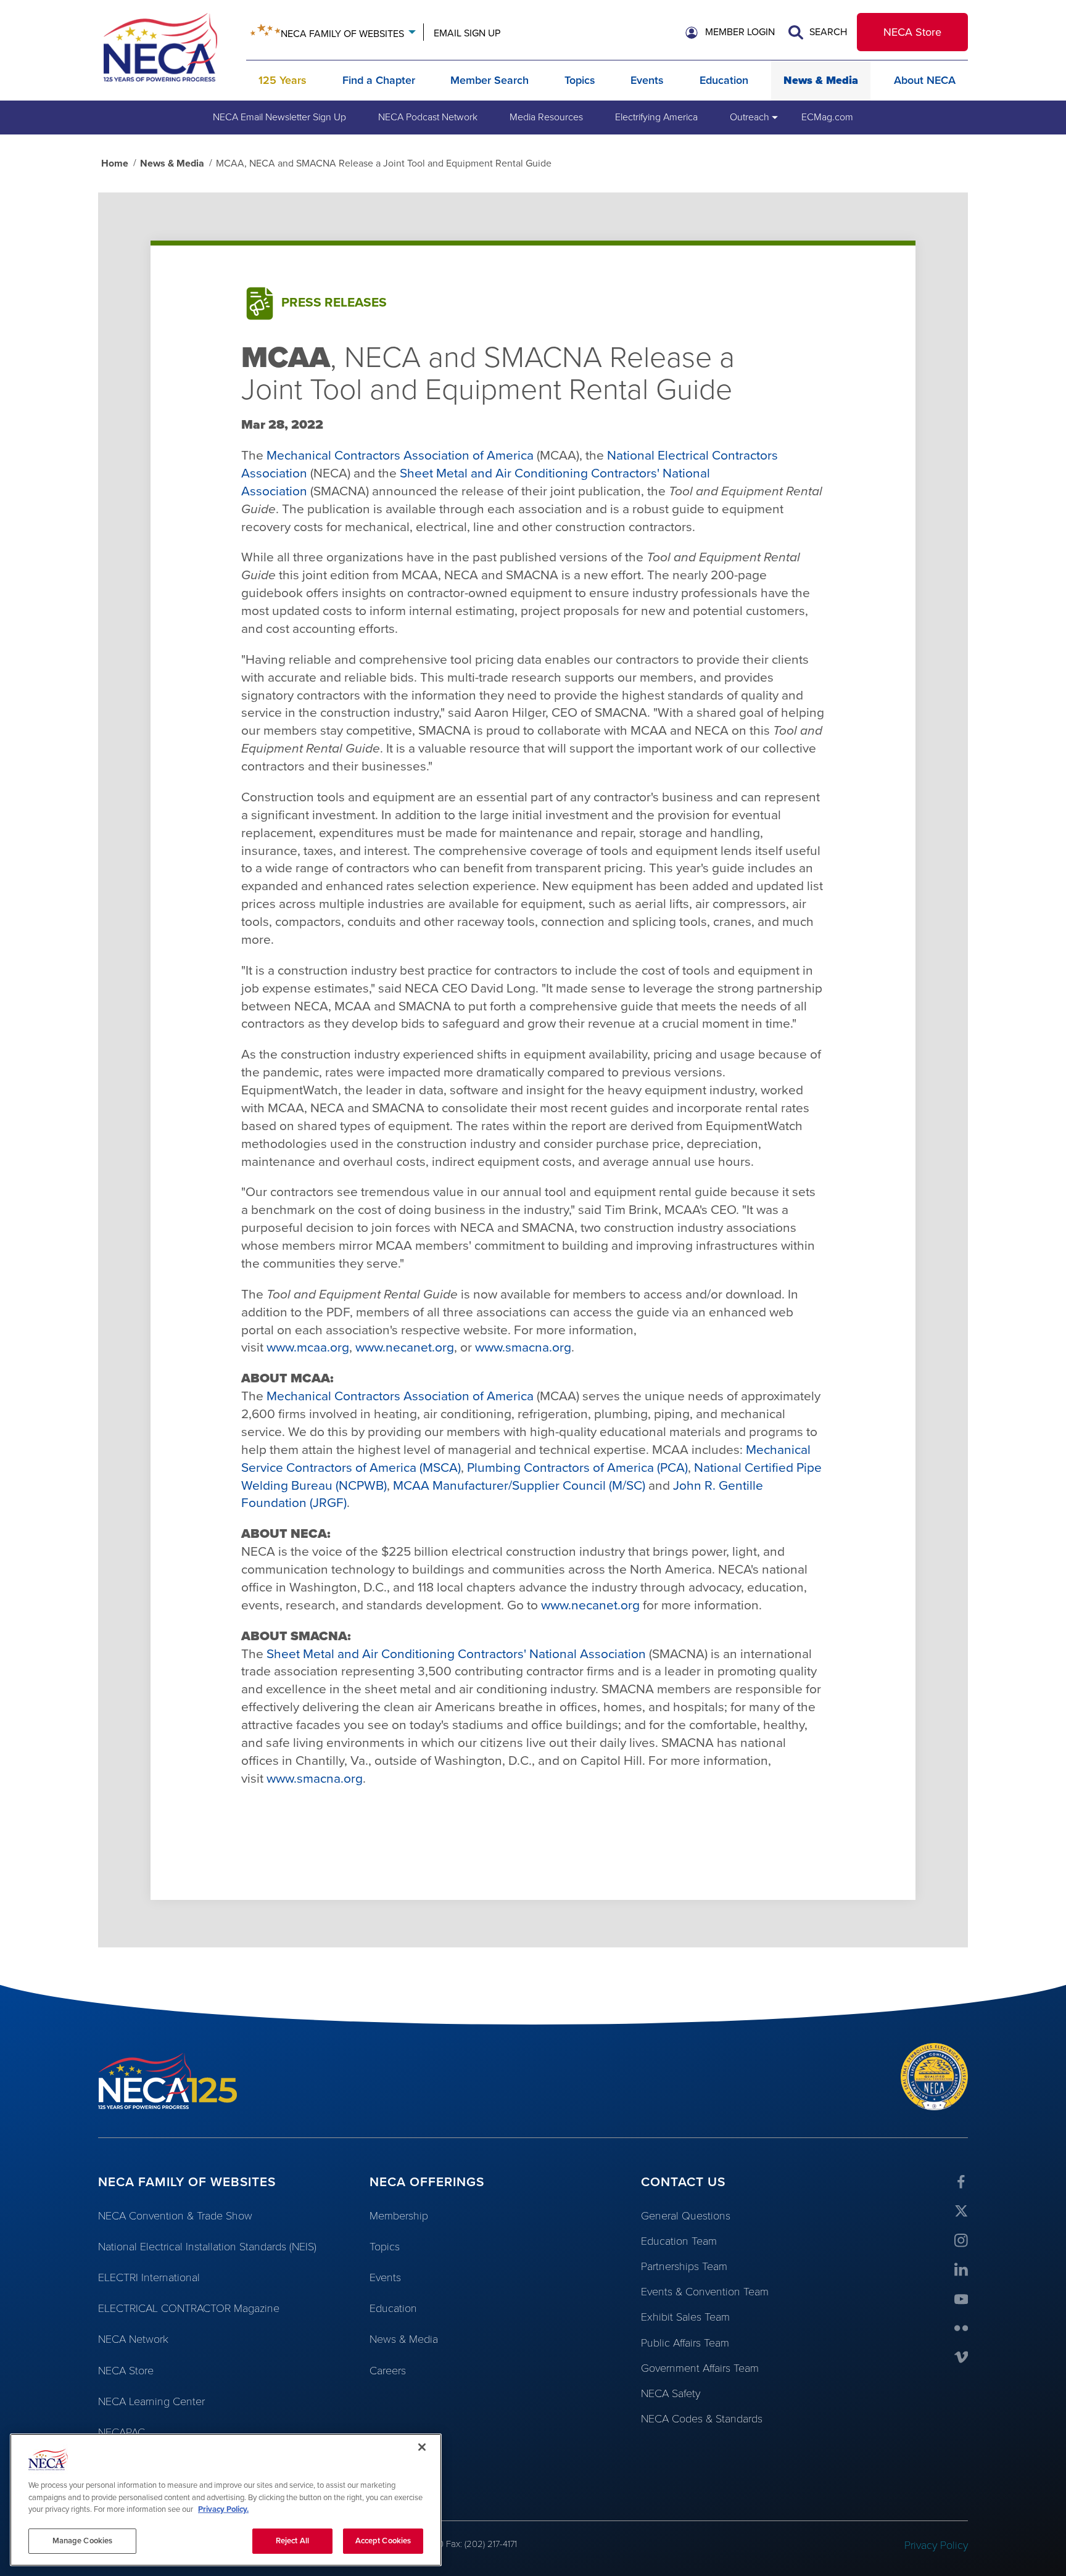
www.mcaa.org (308, 1348)
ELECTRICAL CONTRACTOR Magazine (189, 2308)
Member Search (490, 80)
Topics (580, 80)
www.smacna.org (523, 1348)
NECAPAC (122, 2432)
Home (115, 163)
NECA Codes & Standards (702, 2419)
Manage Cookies (83, 2540)
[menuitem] (279, 117)
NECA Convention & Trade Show (175, 2216)
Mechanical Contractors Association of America (400, 456)
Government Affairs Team (700, 2368)
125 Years (283, 80)
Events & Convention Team (705, 2292)
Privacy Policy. (223, 2509)
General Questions (686, 2216)
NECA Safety (671, 2393)
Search (827, 32)
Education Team (679, 2241)
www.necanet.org (405, 1348)
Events (647, 80)
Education (724, 80)
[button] (730, 33)
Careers (388, 2371)
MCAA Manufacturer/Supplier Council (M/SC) (519, 1486)
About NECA (925, 80)
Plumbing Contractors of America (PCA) (577, 1468)
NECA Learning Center (151, 2401)
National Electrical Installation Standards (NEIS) (207, 2247)
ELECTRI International (149, 2277)
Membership (399, 2216)
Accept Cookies (383, 2540)
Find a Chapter (379, 80)
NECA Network (133, 2339)
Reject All (292, 2540)
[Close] (422, 2447)
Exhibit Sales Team (685, 2317)
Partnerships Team (684, 2266)
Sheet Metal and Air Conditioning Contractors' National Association (456, 1654)
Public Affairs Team (685, 2343)
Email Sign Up (467, 33)
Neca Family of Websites (342, 34)
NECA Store (912, 32)
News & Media (821, 80)
